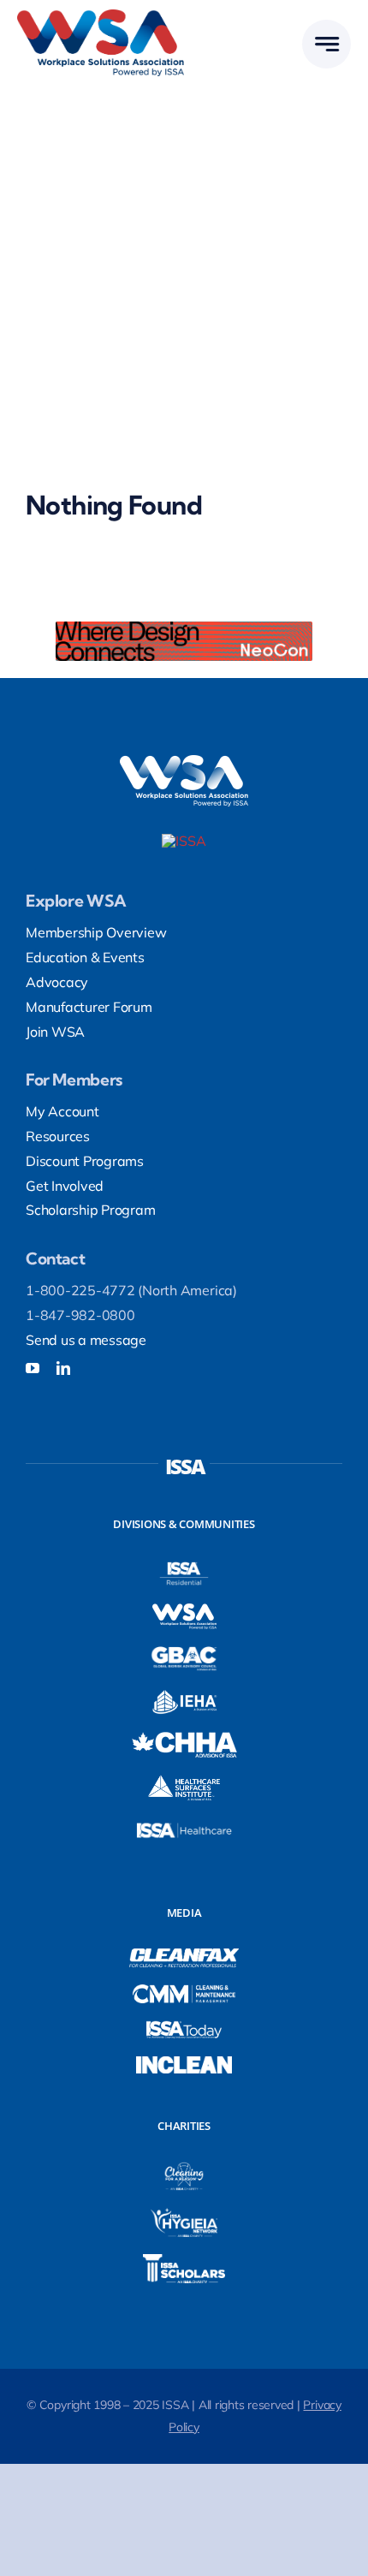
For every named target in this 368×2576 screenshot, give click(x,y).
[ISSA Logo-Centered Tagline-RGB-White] (184, 841)
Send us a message (86, 1340)
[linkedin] (63, 1368)
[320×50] (184, 628)
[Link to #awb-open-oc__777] (326, 44)
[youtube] (33, 1368)
